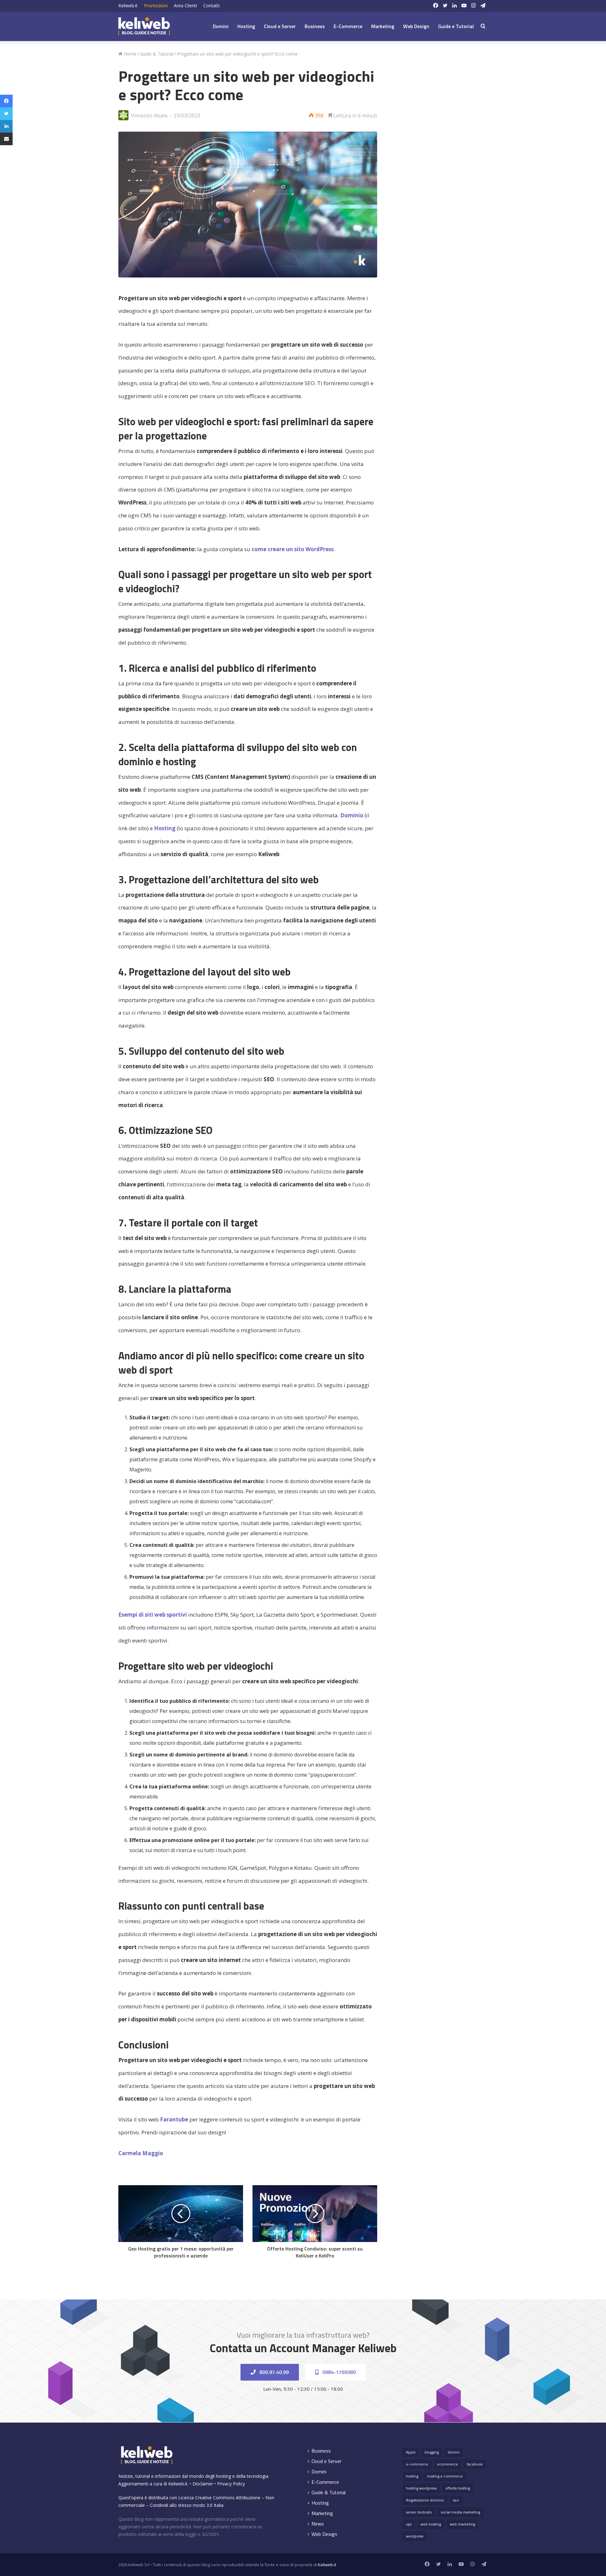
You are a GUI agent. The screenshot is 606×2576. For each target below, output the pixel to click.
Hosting (246, 26)
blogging (432, 2452)
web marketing (462, 2524)
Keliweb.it (128, 6)
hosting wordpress (421, 2488)
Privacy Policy (231, 2484)
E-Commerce (348, 26)
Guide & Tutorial (157, 54)
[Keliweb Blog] (144, 26)
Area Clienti (185, 6)
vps (409, 2524)
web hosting (431, 2524)
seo (456, 2500)
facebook (475, 2464)
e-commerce (417, 2464)
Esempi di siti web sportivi (153, 1615)
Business (315, 26)
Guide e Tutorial (456, 26)
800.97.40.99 (273, 2372)
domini (454, 2452)
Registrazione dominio (425, 2500)
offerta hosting (458, 2488)
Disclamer (203, 2484)
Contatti (211, 6)
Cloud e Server (280, 26)
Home (129, 54)
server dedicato (419, 2512)
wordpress (415, 2536)
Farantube (174, 2119)
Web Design (416, 26)
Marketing (383, 26)
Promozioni (156, 6)
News (318, 2524)
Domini (221, 26)
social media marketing (460, 2512)
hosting (412, 2476)
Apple (411, 2452)
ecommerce (448, 2464)
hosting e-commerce (445, 2476)
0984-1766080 (338, 2372)
